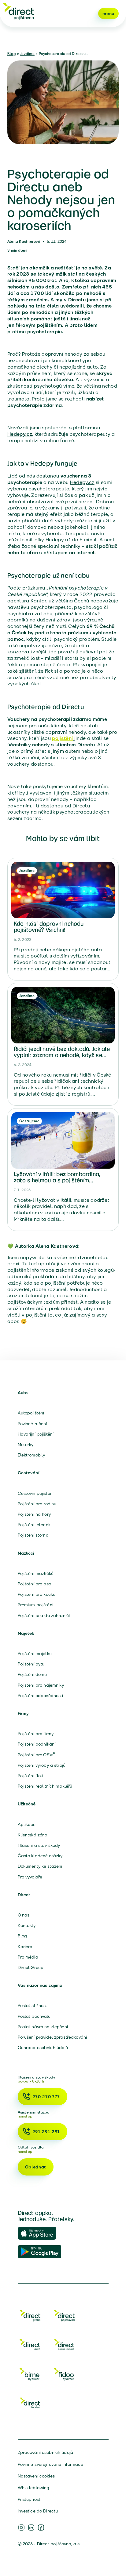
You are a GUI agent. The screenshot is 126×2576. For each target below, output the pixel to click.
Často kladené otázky (40, 1856)
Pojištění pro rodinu (37, 1504)
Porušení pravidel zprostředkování (52, 2037)
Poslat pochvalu (34, 2016)
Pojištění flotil (31, 1776)
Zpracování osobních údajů (46, 2452)
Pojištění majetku (35, 1654)
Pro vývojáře (30, 1877)
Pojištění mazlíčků (36, 1573)
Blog (12, 54)
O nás (24, 1915)
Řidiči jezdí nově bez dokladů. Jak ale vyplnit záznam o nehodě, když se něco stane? (62, 1055)
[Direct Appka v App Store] (40, 2234)
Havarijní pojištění (36, 1434)
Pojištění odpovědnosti (41, 1696)
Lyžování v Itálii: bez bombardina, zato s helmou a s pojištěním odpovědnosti (57, 1180)
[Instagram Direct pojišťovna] (21, 2528)
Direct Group (31, 1967)
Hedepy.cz (82, 482)
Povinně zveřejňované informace (50, 2464)
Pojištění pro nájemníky (41, 1685)
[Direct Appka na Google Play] (40, 2252)
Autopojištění (31, 1413)
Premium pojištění (35, 1605)
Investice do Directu (38, 2511)
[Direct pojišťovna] (18, 11)
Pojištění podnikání (37, 1744)
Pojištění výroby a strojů (42, 1765)
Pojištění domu (32, 1674)
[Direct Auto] (30, 2346)
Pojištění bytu (31, 1664)
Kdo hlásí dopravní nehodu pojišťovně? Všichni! (49, 927)
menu (108, 14)
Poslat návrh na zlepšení (43, 2027)
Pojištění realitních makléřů (45, 1786)
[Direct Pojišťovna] (64, 2317)
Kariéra (25, 1947)
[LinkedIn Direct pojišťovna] (31, 2528)
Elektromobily (31, 1455)
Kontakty (27, 1925)
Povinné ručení (32, 1424)
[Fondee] (30, 2404)
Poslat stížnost (33, 2005)
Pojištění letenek (34, 1525)
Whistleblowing (34, 2488)
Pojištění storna (33, 1535)
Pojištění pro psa (35, 1584)
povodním (19, 806)
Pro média (28, 1957)
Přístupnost (29, 2499)
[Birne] (30, 2375)
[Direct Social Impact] (64, 2346)
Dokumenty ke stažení (40, 1866)
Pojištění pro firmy (36, 1734)
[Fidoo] (64, 2375)
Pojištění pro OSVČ (37, 1755)
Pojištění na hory (34, 1514)
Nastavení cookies (36, 2476)
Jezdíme (27, 54)
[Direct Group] (30, 2317)
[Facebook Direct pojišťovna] (41, 2528)
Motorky (26, 1445)
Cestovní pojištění (36, 1493)
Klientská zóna (33, 1835)
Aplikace (27, 1824)
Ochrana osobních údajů (43, 2048)
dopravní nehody (62, 354)
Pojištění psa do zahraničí (44, 1615)
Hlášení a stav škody (39, 1845)
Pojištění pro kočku (37, 1594)
